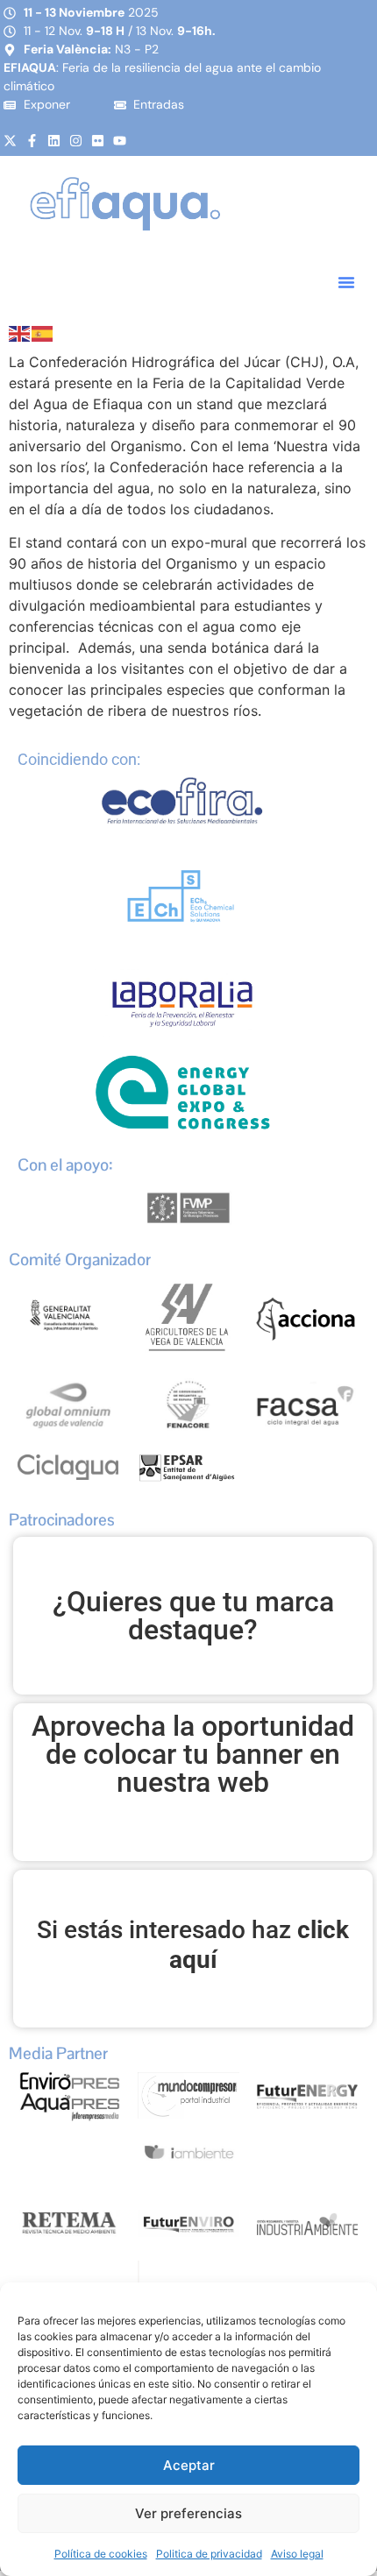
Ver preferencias (188, 2513)
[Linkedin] (54, 141)
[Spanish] (43, 332)
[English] (20, 332)
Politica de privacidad (209, 2554)
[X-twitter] (10, 141)
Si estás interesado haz (193, 1945)
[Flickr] (98, 141)
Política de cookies (101, 2554)
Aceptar (189, 2465)
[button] (346, 282)
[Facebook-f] (32, 141)
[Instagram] (76, 141)
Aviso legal (297, 2554)
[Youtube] (120, 141)
